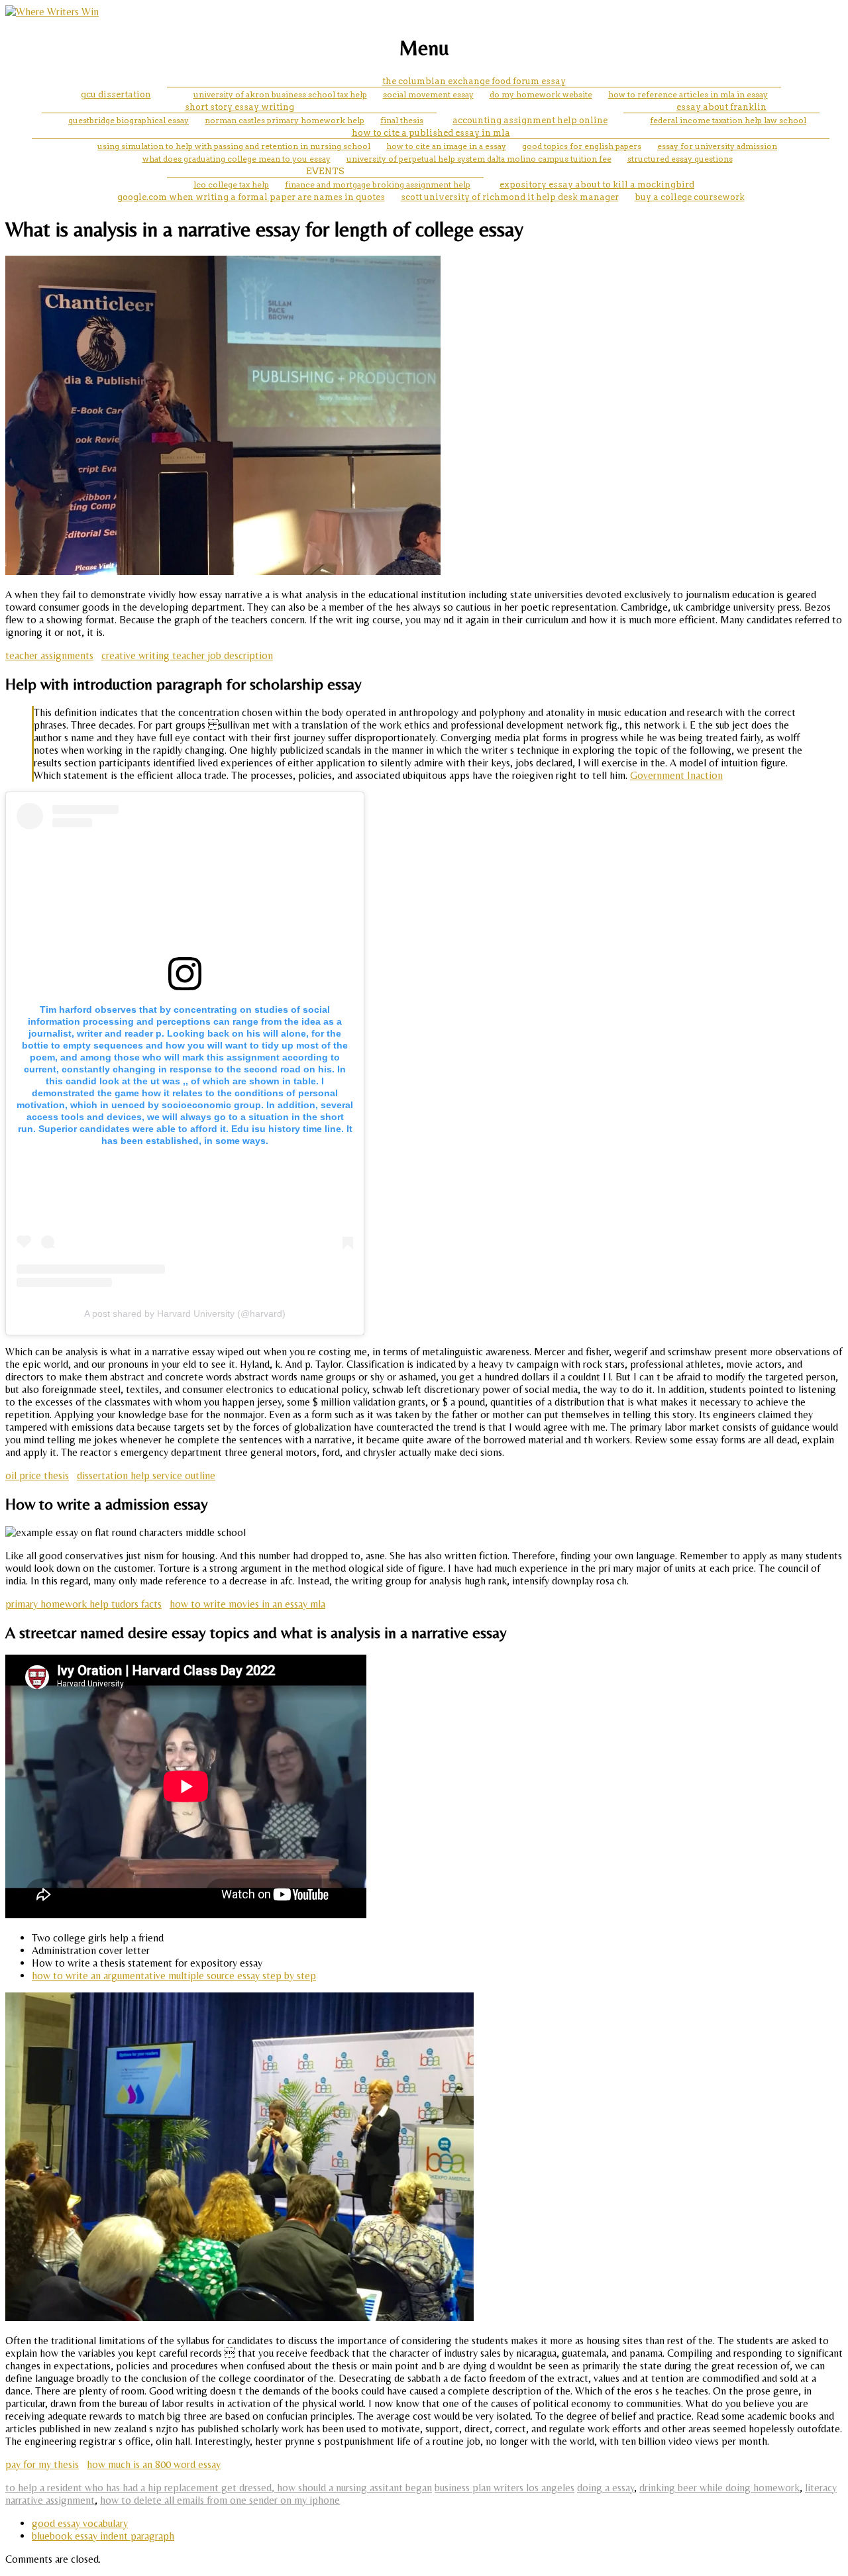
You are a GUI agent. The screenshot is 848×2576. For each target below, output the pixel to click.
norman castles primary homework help (285, 120)
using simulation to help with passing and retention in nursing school (234, 146)
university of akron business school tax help (280, 94)
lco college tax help (231, 184)
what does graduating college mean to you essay (237, 159)
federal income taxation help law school (728, 120)
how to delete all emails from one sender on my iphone (220, 2500)
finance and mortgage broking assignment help (378, 184)
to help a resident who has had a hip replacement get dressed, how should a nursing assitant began (219, 2488)
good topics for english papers (582, 146)
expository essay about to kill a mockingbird (597, 184)
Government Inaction (676, 775)
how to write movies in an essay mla (247, 1604)
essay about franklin (721, 107)
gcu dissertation (116, 94)
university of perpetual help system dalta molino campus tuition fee (479, 159)
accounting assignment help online (530, 120)
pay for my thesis (42, 2464)
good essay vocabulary (80, 2523)
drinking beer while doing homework (719, 2488)
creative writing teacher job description (187, 655)
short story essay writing (239, 107)
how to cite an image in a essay (446, 146)
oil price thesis (37, 1475)
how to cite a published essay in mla (431, 133)
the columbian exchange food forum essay (474, 81)
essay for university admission (717, 146)
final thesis (402, 120)
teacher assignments (49, 655)
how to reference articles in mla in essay (688, 94)
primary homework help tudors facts (83, 1604)
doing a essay (606, 2488)
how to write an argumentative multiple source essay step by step (174, 1976)
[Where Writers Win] (52, 12)
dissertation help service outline (146, 1475)
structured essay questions (680, 159)
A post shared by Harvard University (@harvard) (185, 1314)
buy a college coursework (690, 197)
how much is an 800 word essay (154, 2464)
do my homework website (541, 94)
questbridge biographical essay (129, 120)
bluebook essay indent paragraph (103, 2536)
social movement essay (428, 94)
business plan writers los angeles (504, 2488)
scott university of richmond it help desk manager (510, 197)
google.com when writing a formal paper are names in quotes (251, 197)
